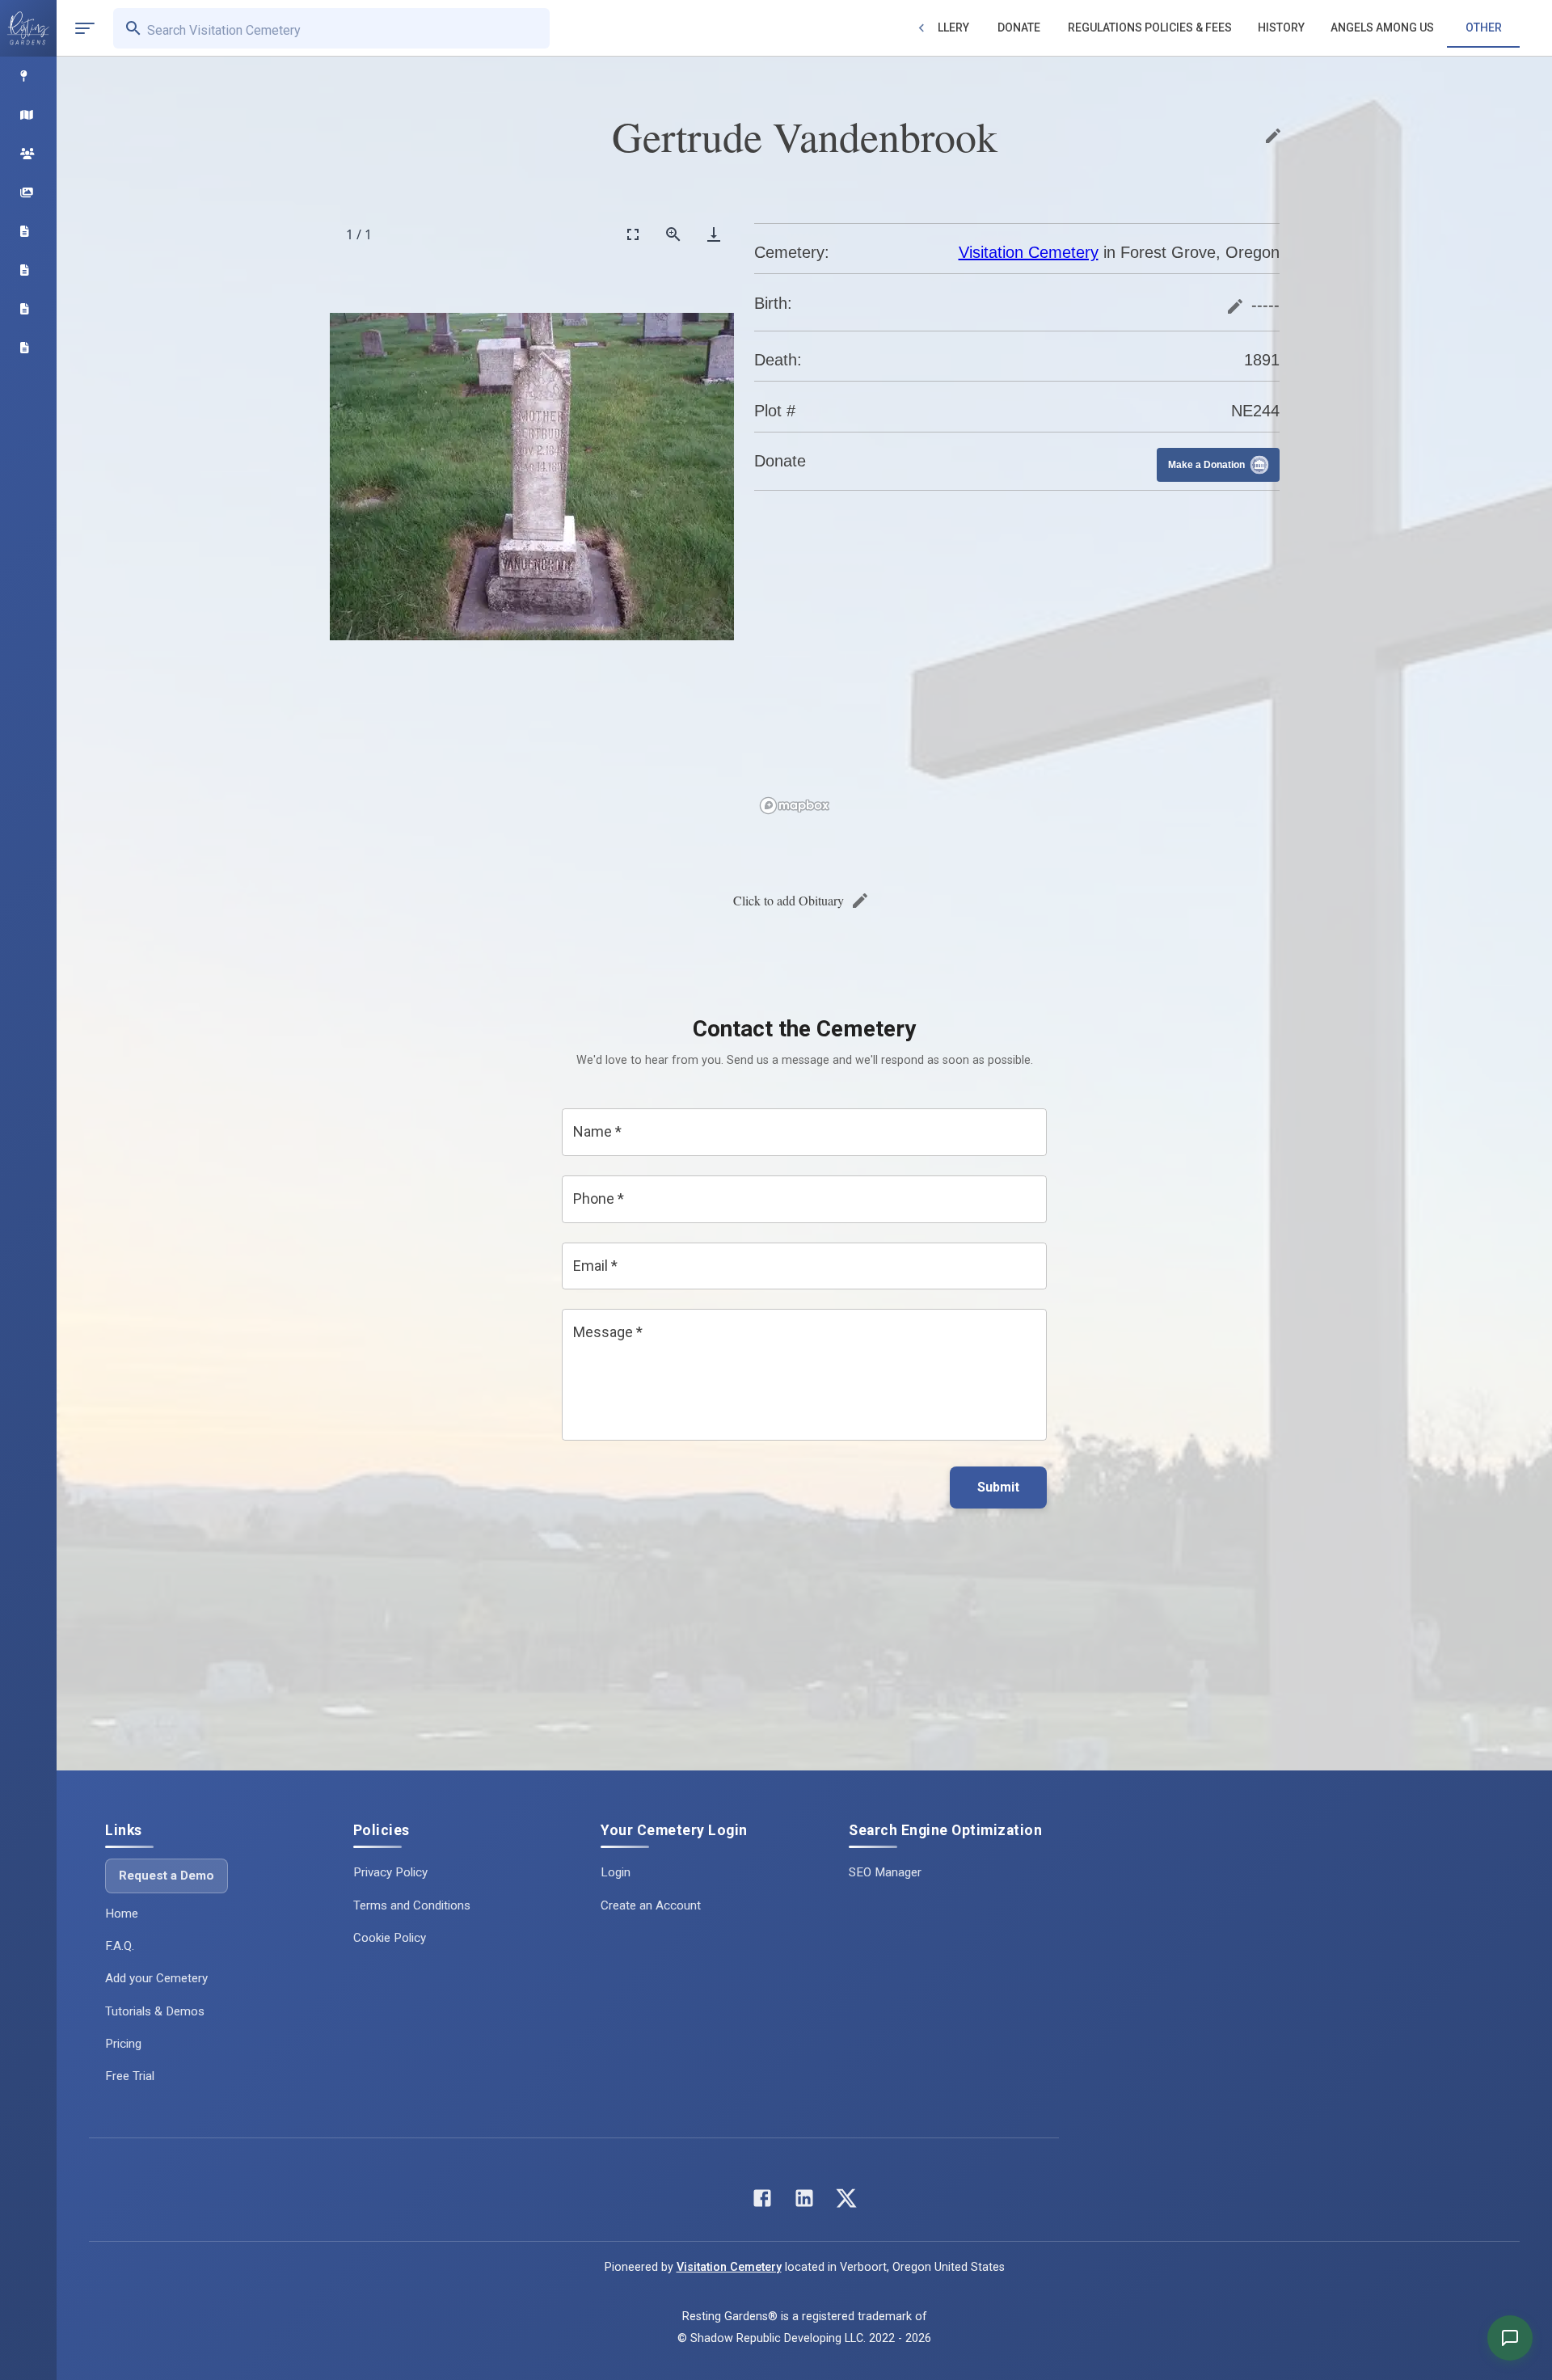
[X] (846, 2202)
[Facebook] (762, 2202)
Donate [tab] (1019, 27)
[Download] (714, 234)
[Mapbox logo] (795, 806)
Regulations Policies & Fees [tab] (1150, 27)
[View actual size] (673, 234)
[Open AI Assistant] (1510, 2338)
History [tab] (1281, 27)
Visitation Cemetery (1029, 252)
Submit (998, 1487)
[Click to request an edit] (1273, 136)
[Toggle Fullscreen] (633, 234)
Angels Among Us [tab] (1382, 27)
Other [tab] (1484, 27)
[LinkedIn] (804, 2202)
